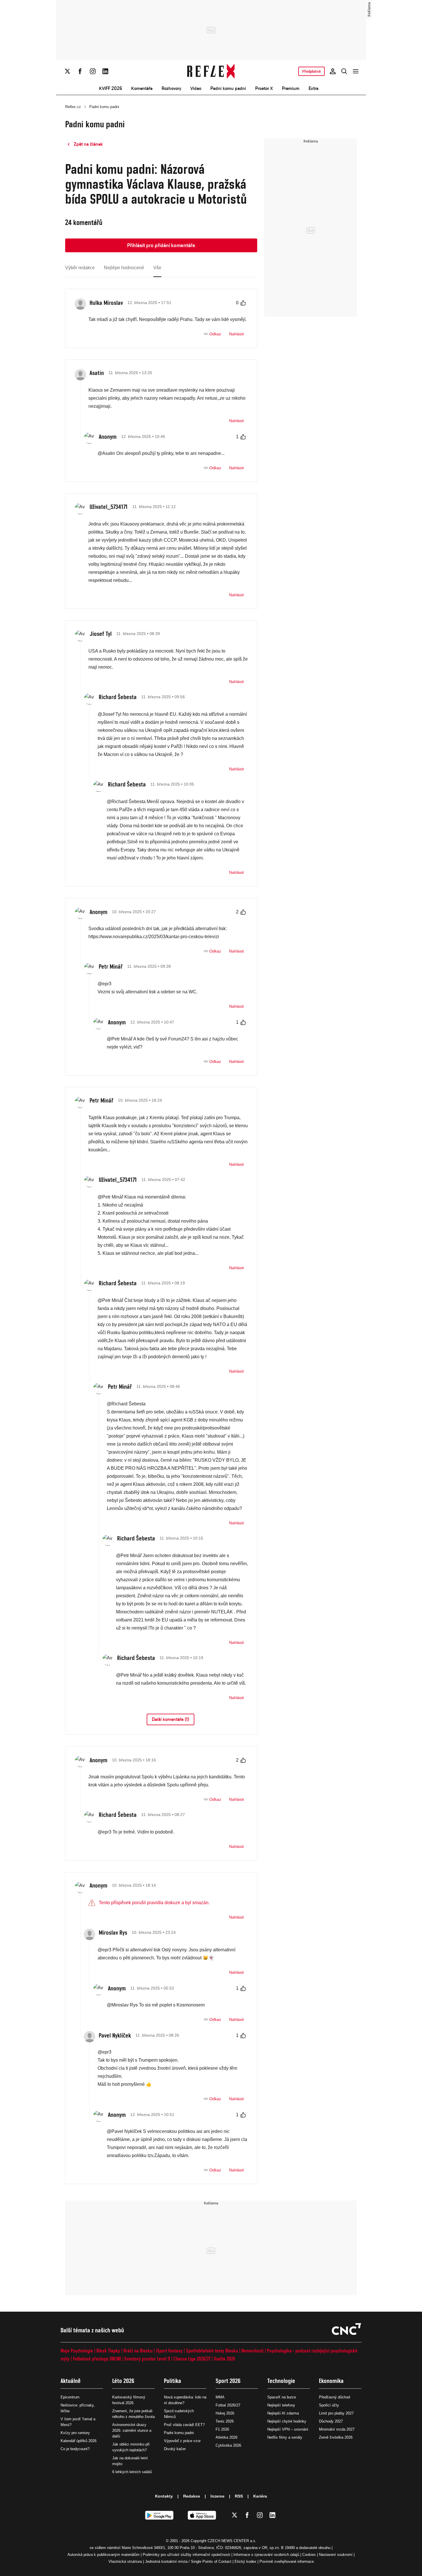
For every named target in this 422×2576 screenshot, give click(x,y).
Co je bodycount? (75, 2449)
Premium (291, 88)
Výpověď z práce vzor (182, 2441)
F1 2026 (222, 2429)
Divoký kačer (175, 2449)
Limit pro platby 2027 (336, 2413)
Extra (313, 88)
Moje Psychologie (77, 2351)
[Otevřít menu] (356, 71)
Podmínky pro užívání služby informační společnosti (186, 2555)
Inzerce (217, 2496)
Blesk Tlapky (108, 2351)
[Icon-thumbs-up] (243, 303)
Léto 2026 (123, 2381)
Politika (173, 2381)
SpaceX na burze (282, 2397)
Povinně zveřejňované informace (287, 2561)
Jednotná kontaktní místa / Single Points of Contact (188, 2561)
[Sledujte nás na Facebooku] (80, 71)
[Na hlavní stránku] (211, 71)
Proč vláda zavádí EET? (184, 2425)
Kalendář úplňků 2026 (79, 2441)
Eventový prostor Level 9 (147, 2359)
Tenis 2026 (225, 2421)
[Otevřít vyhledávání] (344, 71)
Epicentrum (70, 2397)
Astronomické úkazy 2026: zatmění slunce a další (132, 2430)
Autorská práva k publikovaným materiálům (103, 2555)
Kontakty (164, 2496)
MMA (220, 2397)
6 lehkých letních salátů (132, 2472)
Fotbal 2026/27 (228, 2405)
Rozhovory (171, 88)
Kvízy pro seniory (75, 2433)
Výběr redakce (80, 268)
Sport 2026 (228, 2381)
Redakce (192, 2496)
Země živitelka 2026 (336, 2437)
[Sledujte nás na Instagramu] (93, 71)
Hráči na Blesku (138, 2351)
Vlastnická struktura (125, 2561)
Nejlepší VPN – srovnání (288, 2429)
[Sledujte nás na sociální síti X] (67, 71)
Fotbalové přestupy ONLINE (97, 2359)
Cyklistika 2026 (228, 2445)
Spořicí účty (329, 2405)
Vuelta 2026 (224, 2359)
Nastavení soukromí (336, 2555)
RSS (239, 2496)
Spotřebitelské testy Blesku (212, 2351)
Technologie (281, 2381)
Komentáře (142, 88)
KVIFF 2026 (111, 88)
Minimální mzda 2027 (337, 2429)
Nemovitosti (252, 2351)
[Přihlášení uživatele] (333, 71)
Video (196, 88)
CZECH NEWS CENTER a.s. (232, 2541)
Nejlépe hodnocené (124, 268)
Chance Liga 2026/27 (192, 2359)
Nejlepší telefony (281, 2405)
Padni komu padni (228, 88)
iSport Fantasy (169, 2351)
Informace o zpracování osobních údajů (266, 2555)
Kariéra (260, 2496)
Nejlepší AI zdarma (283, 2413)
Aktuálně (71, 2381)
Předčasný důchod (334, 2397)
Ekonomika (331, 2381)
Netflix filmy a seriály (285, 2437)
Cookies (309, 2555)
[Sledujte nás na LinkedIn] (105, 71)
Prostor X (264, 88)
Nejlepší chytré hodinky (287, 2421)
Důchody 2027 (331, 2421)
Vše (157, 268)
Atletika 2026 (227, 2437)
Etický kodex (245, 2561)
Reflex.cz (73, 107)
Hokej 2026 (225, 2413)
